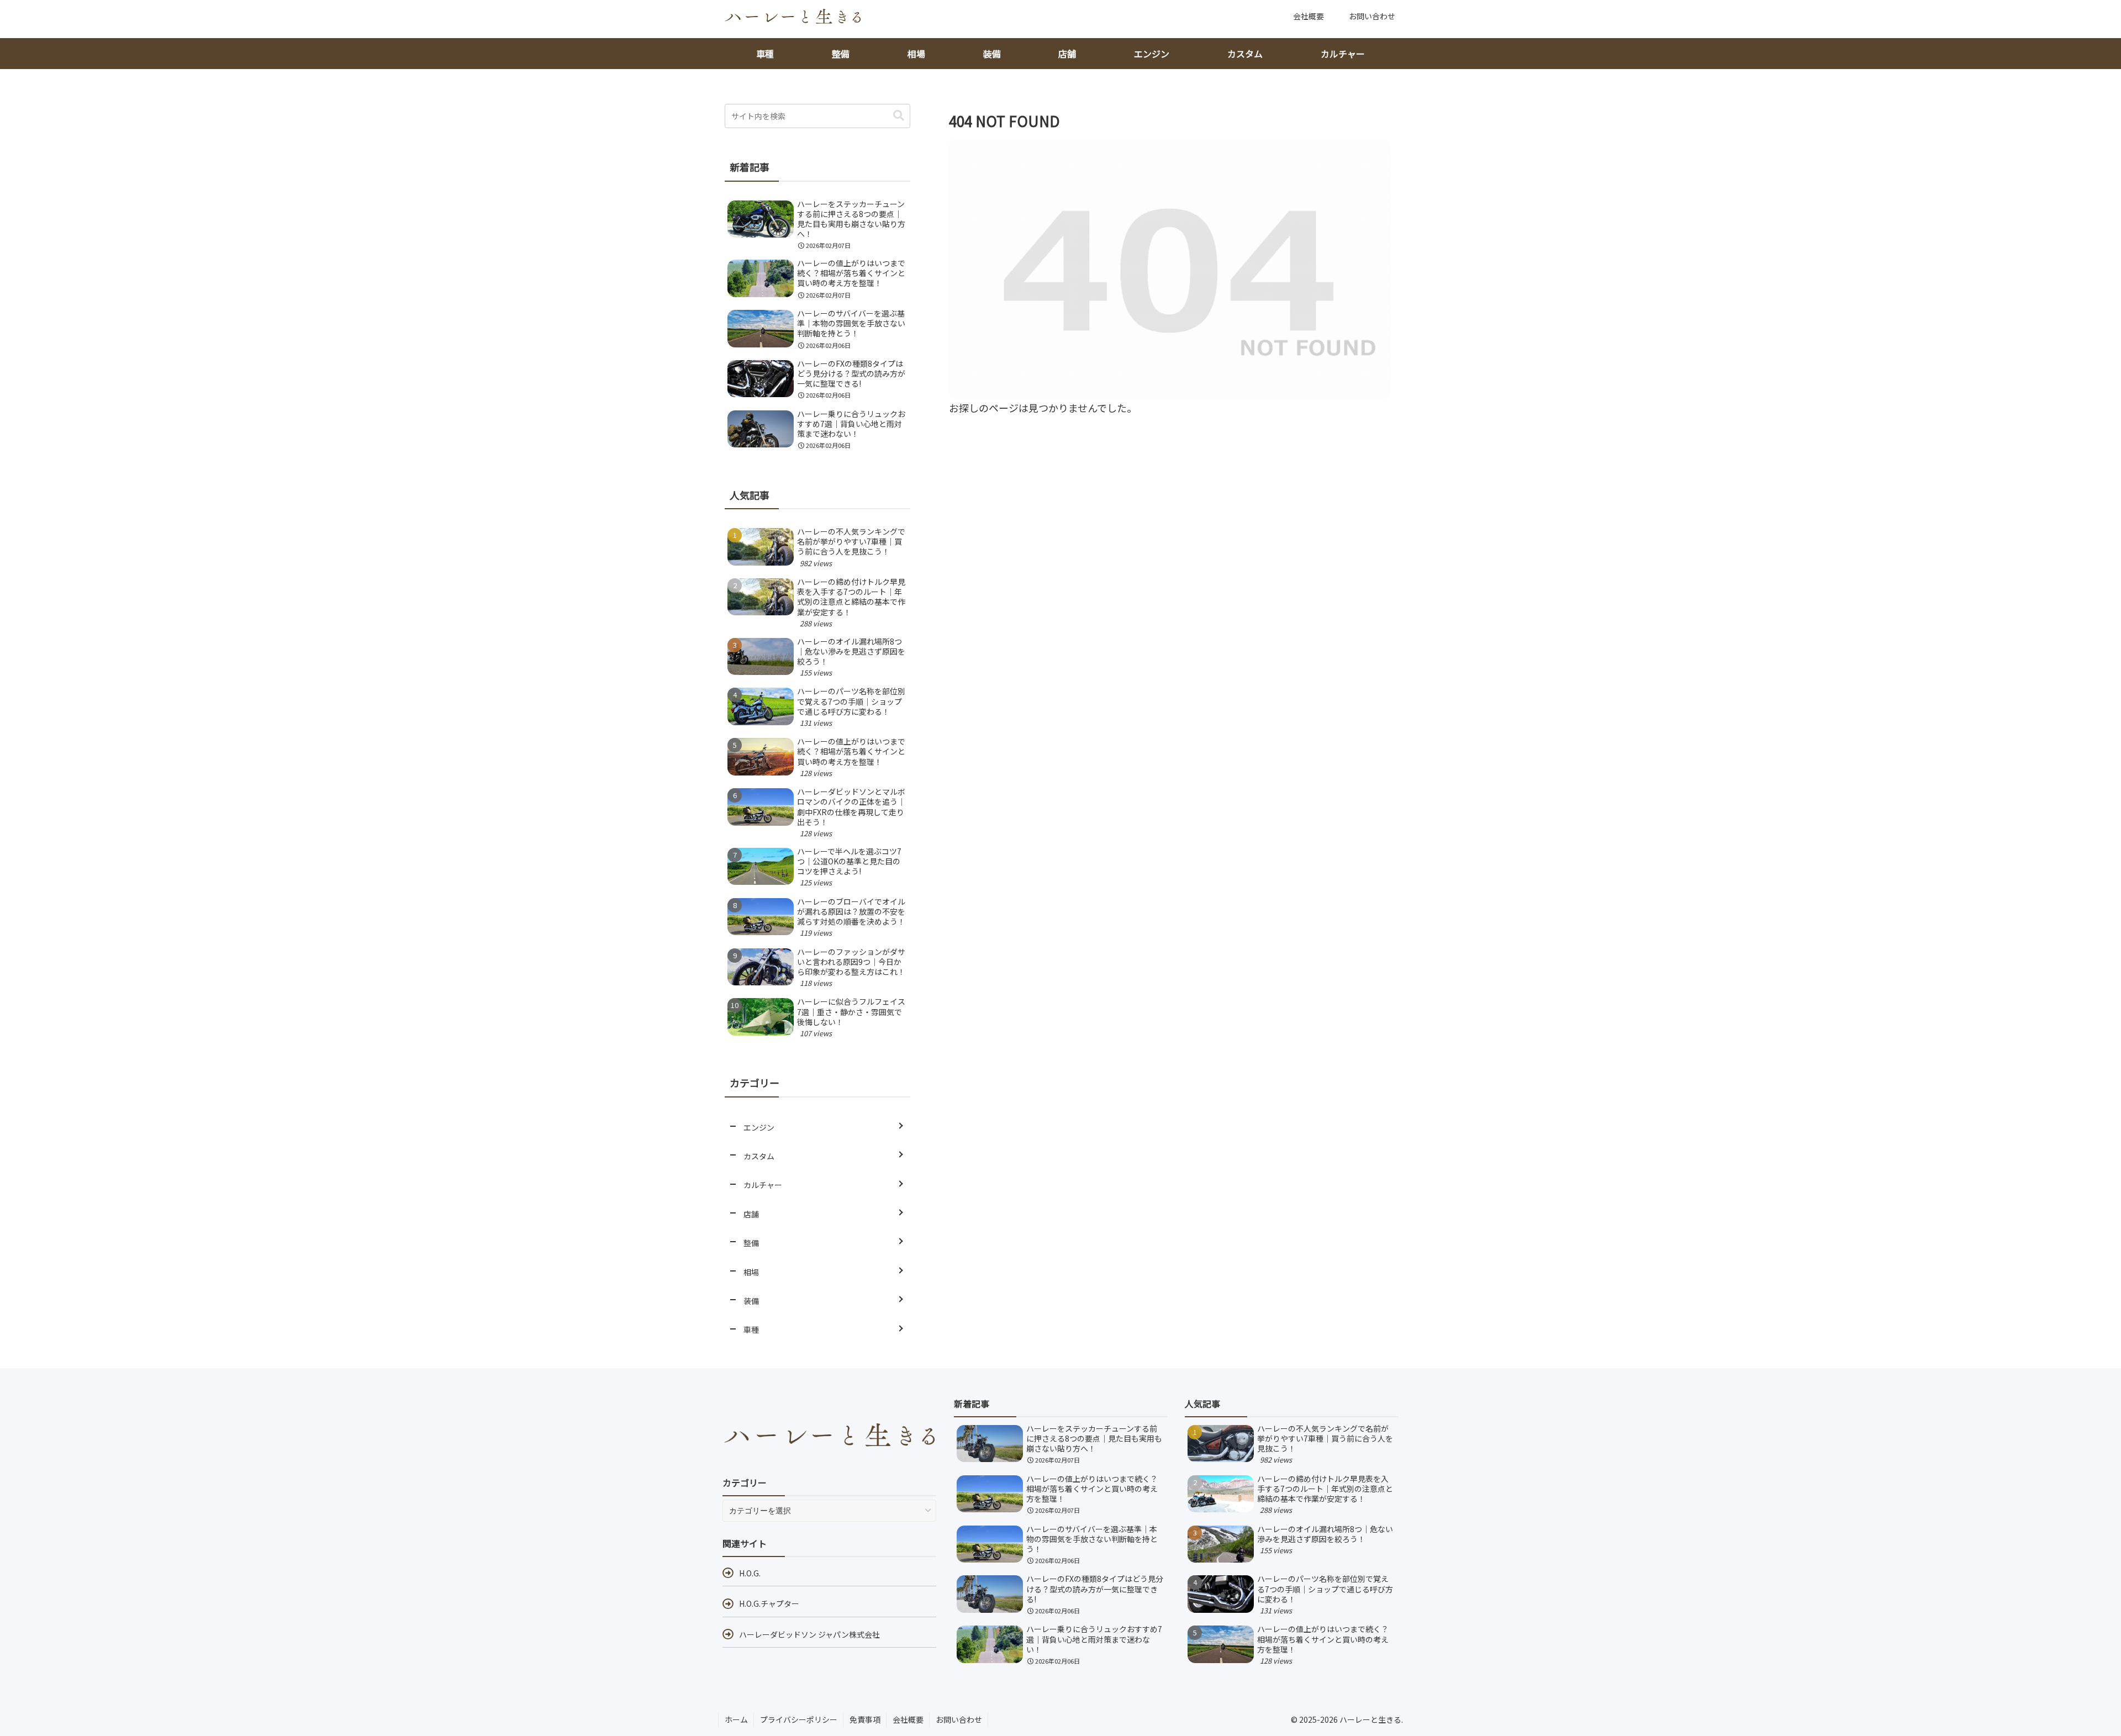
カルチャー (1343, 54)
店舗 (1067, 54)
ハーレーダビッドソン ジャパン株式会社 (809, 1634)
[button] (899, 116)
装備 (992, 54)
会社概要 (908, 1719)
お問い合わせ (959, 1719)
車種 (765, 54)
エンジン (1152, 54)
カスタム (1245, 54)
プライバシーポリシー (799, 1719)
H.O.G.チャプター (769, 1603)
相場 (916, 54)
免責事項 (865, 1719)
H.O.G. (750, 1573)
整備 (841, 54)
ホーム (736, 1719)
